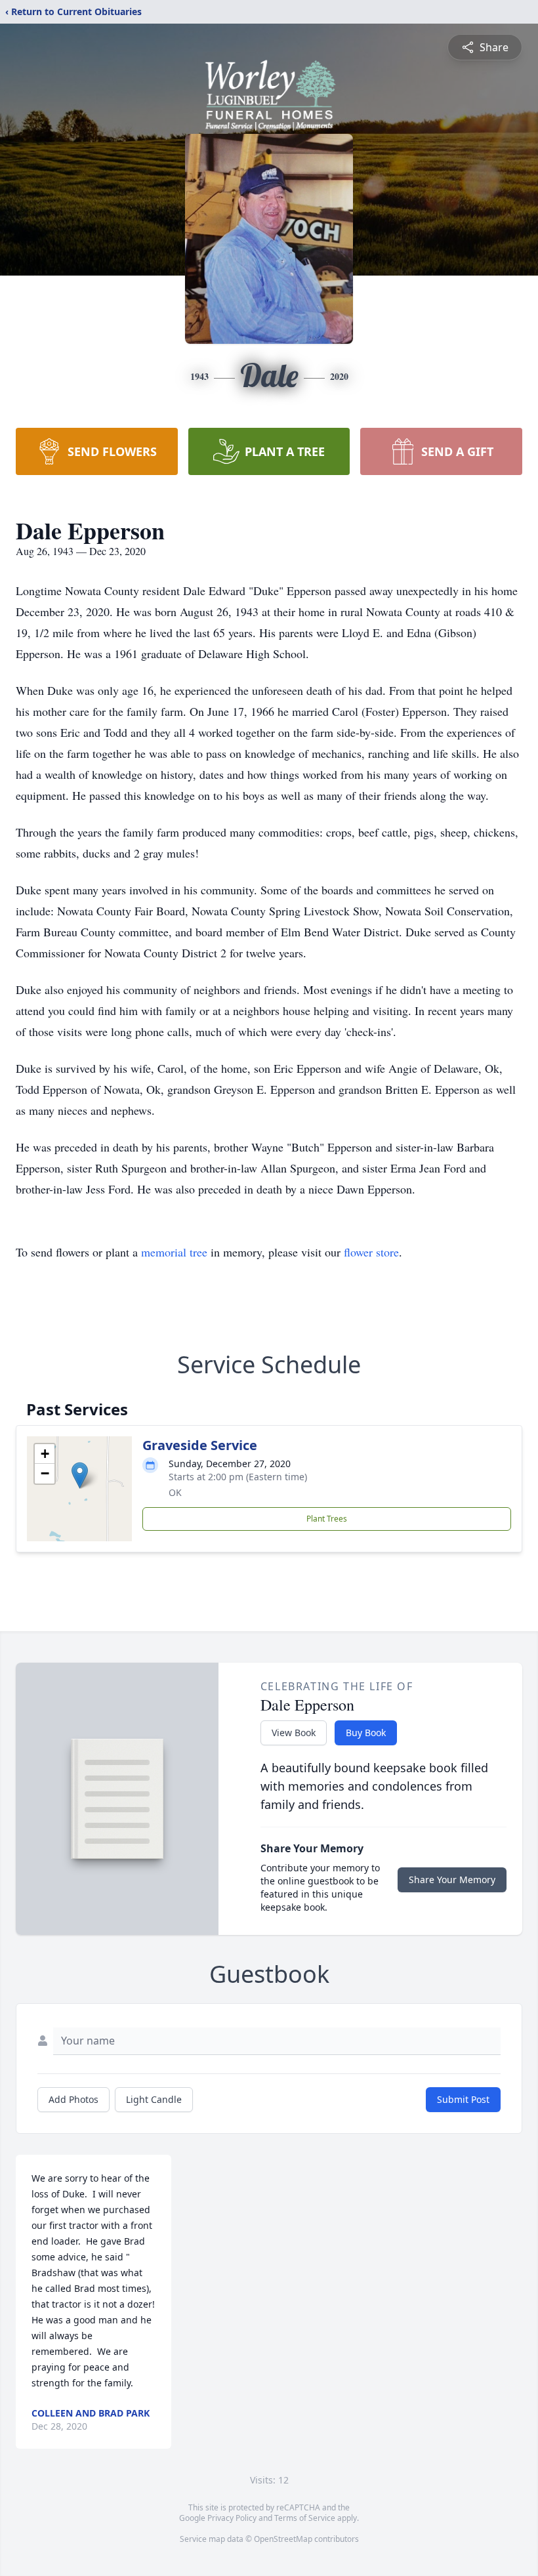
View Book (294, 1733)
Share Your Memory (452, 1880)
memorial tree (174, 1252)
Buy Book (366, 1733)
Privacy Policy (232, 2518)
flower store (371, 1252)
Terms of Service (305, 2518)
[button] (80, 1475)
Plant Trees (327, 1519)
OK (175, 1492)
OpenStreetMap (283, 2539)
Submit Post (463, 2099)
